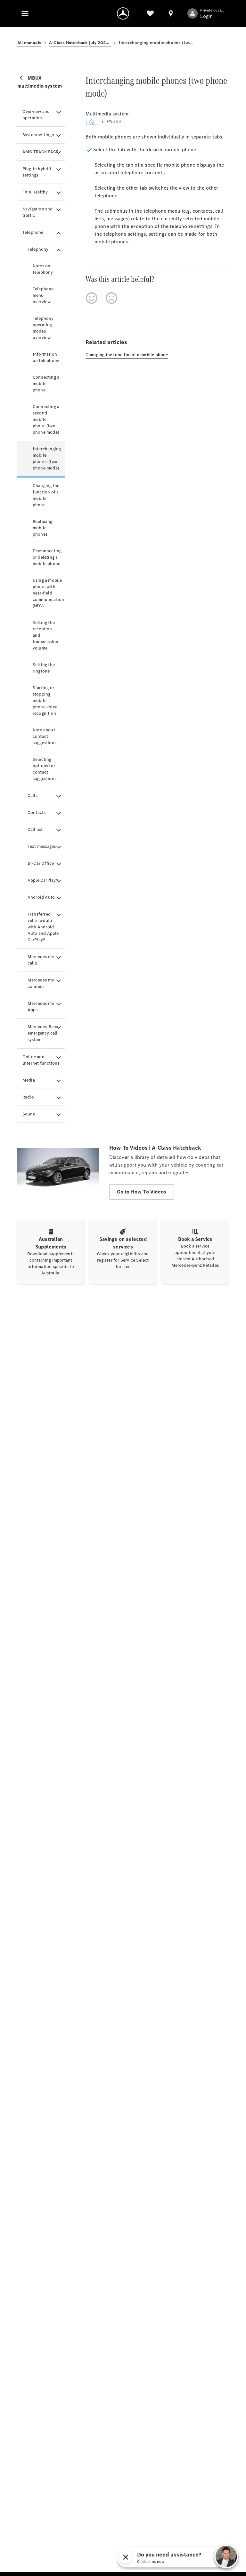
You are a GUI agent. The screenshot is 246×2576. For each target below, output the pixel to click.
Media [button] (29, 1080)
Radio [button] (28, 1097)
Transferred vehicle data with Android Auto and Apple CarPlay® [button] (43, 927)
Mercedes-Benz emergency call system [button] (43, 1033)
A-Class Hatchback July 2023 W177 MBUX (80, 43)
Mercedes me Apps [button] (41, 1007)
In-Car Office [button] (41, 863)
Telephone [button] (33, 232)
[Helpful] (92, 298)
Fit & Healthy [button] (35, 192)
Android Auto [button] (41, 897)
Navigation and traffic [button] (38, 212)
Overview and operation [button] (36, 115)
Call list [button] (35, 829)
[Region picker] (171, 13)
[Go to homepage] (123, 13)
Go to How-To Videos (142, 1192)
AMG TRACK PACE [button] (41, 152)
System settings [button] (38, 135)
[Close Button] (198, 2557)
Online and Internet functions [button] (41, 1060)
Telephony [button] (38, 249)
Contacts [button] (37, 812)
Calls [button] (33, 796)
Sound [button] (29, 1114)
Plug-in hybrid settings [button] (37, 172)
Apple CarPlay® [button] (43, 880)
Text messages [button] (42, 846)
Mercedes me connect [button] (41, 983)
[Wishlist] (150, 13)
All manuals (29, 43)
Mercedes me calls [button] (41, 960)
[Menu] (25, 13)
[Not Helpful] (111, 298)
